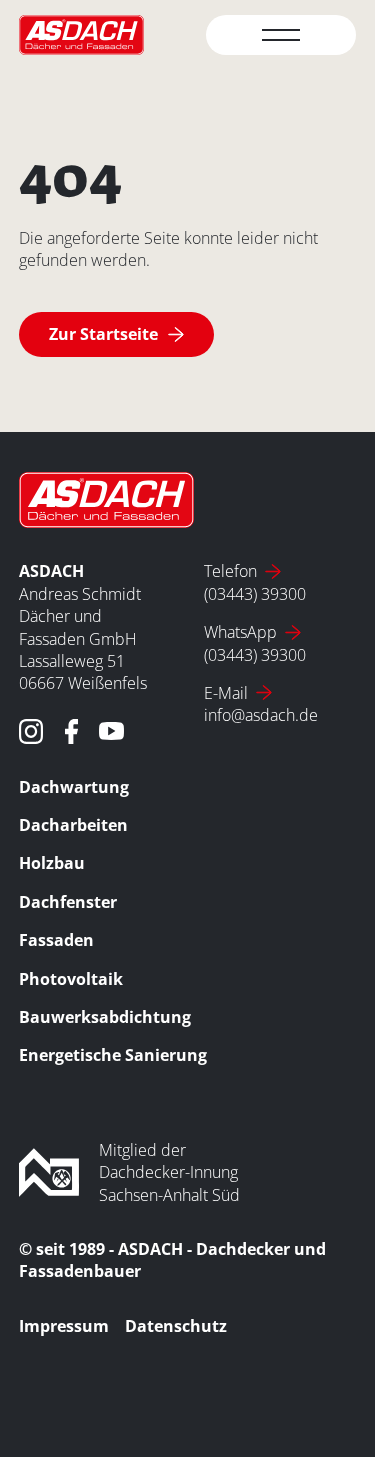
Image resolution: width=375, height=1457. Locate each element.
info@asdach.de (261, 715)
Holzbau (52, 863)
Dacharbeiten (73, 825)
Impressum (64, 1326)
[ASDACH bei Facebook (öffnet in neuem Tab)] (71, 731)
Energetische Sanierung (113, 1055)
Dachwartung (74, 787)
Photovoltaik (71, 979)
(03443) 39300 (255, 594)
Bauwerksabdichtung (105, 1017)
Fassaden (56, 940)
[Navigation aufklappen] (281, 35)
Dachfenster (68, 902)
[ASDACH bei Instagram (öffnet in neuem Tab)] (31, 731)
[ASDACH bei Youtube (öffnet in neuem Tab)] (111, 731)
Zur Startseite (103, 334)
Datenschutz (176, 1326)
